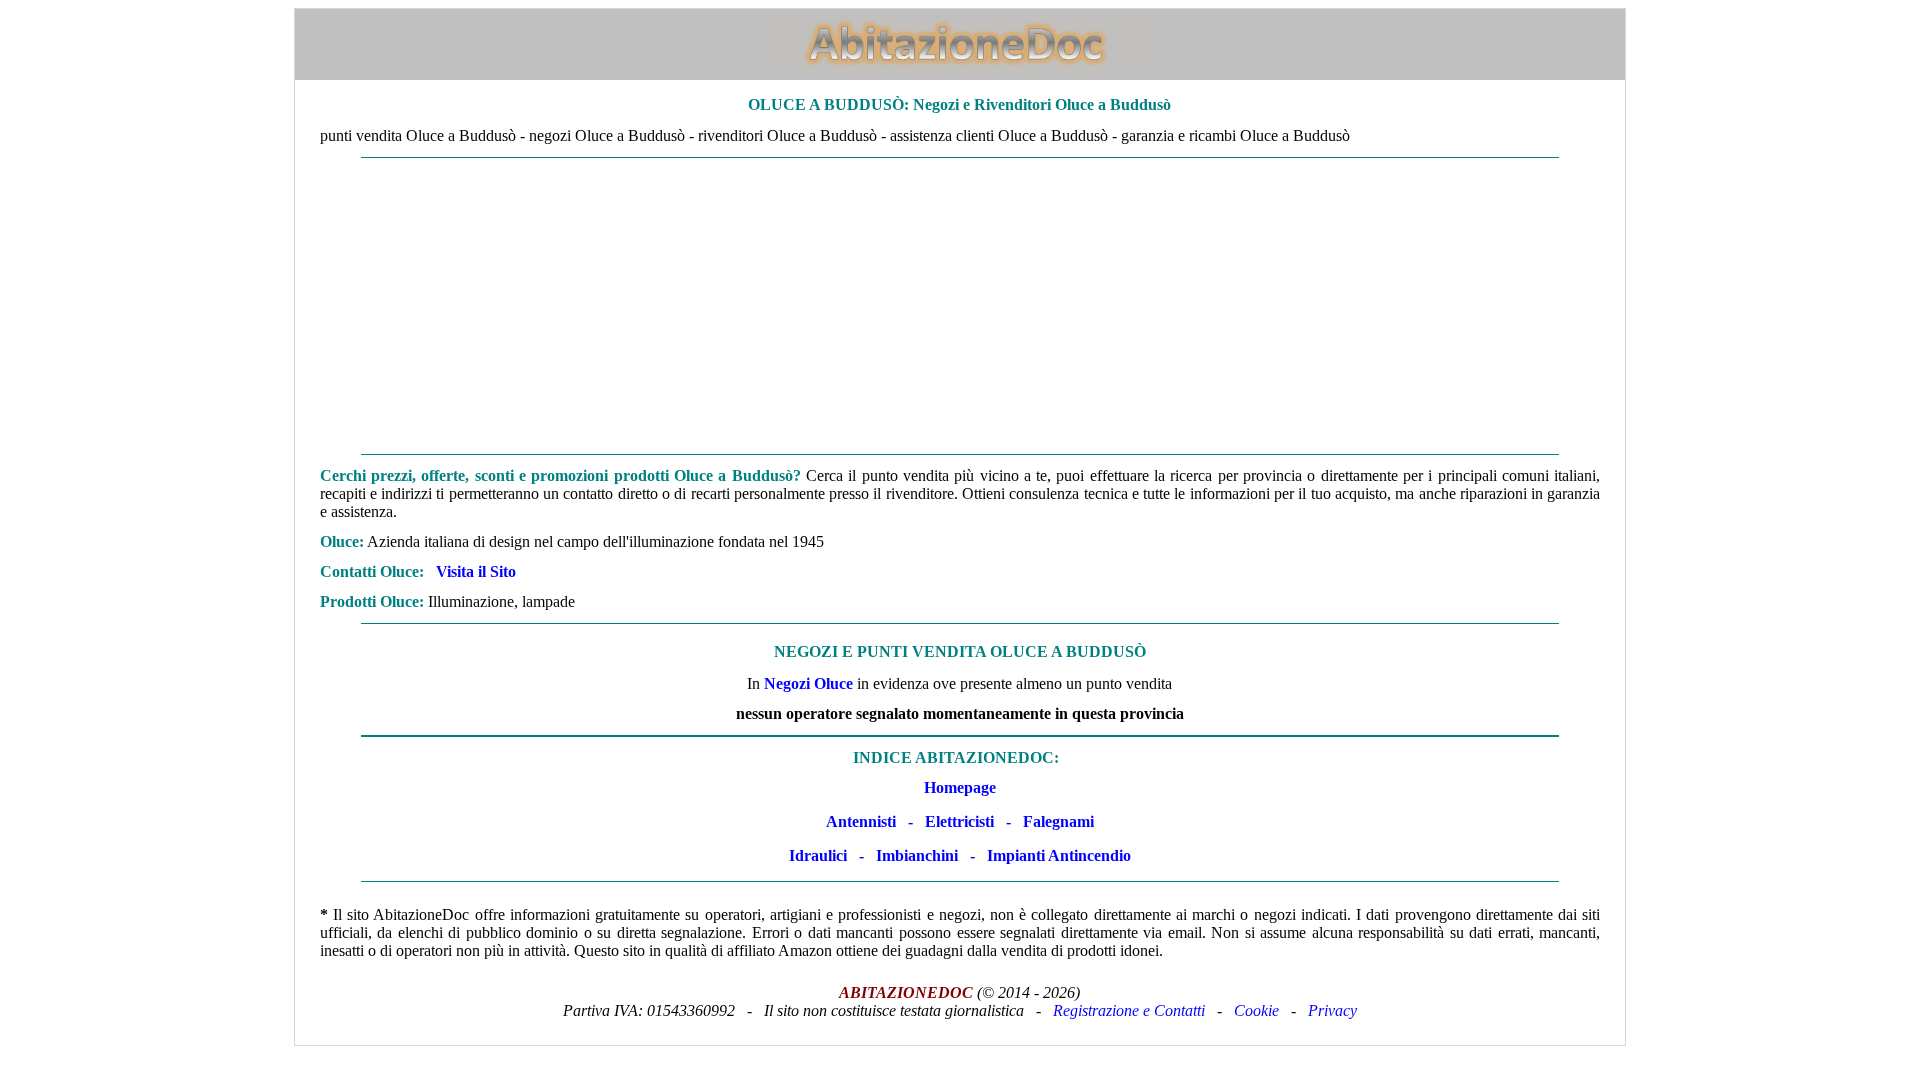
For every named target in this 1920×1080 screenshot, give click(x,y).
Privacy (1332, 1010)
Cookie (1256, 1010)
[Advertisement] (960, 306)
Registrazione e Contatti (1129, 1010)
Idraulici (818, 855)
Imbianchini (917, 855)
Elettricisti (959, 821)
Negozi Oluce (808, 683)
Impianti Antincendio (1059, 855)
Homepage (960, 787)
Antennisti (861, 821)
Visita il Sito (476, 571)
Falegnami (1058, 821)
